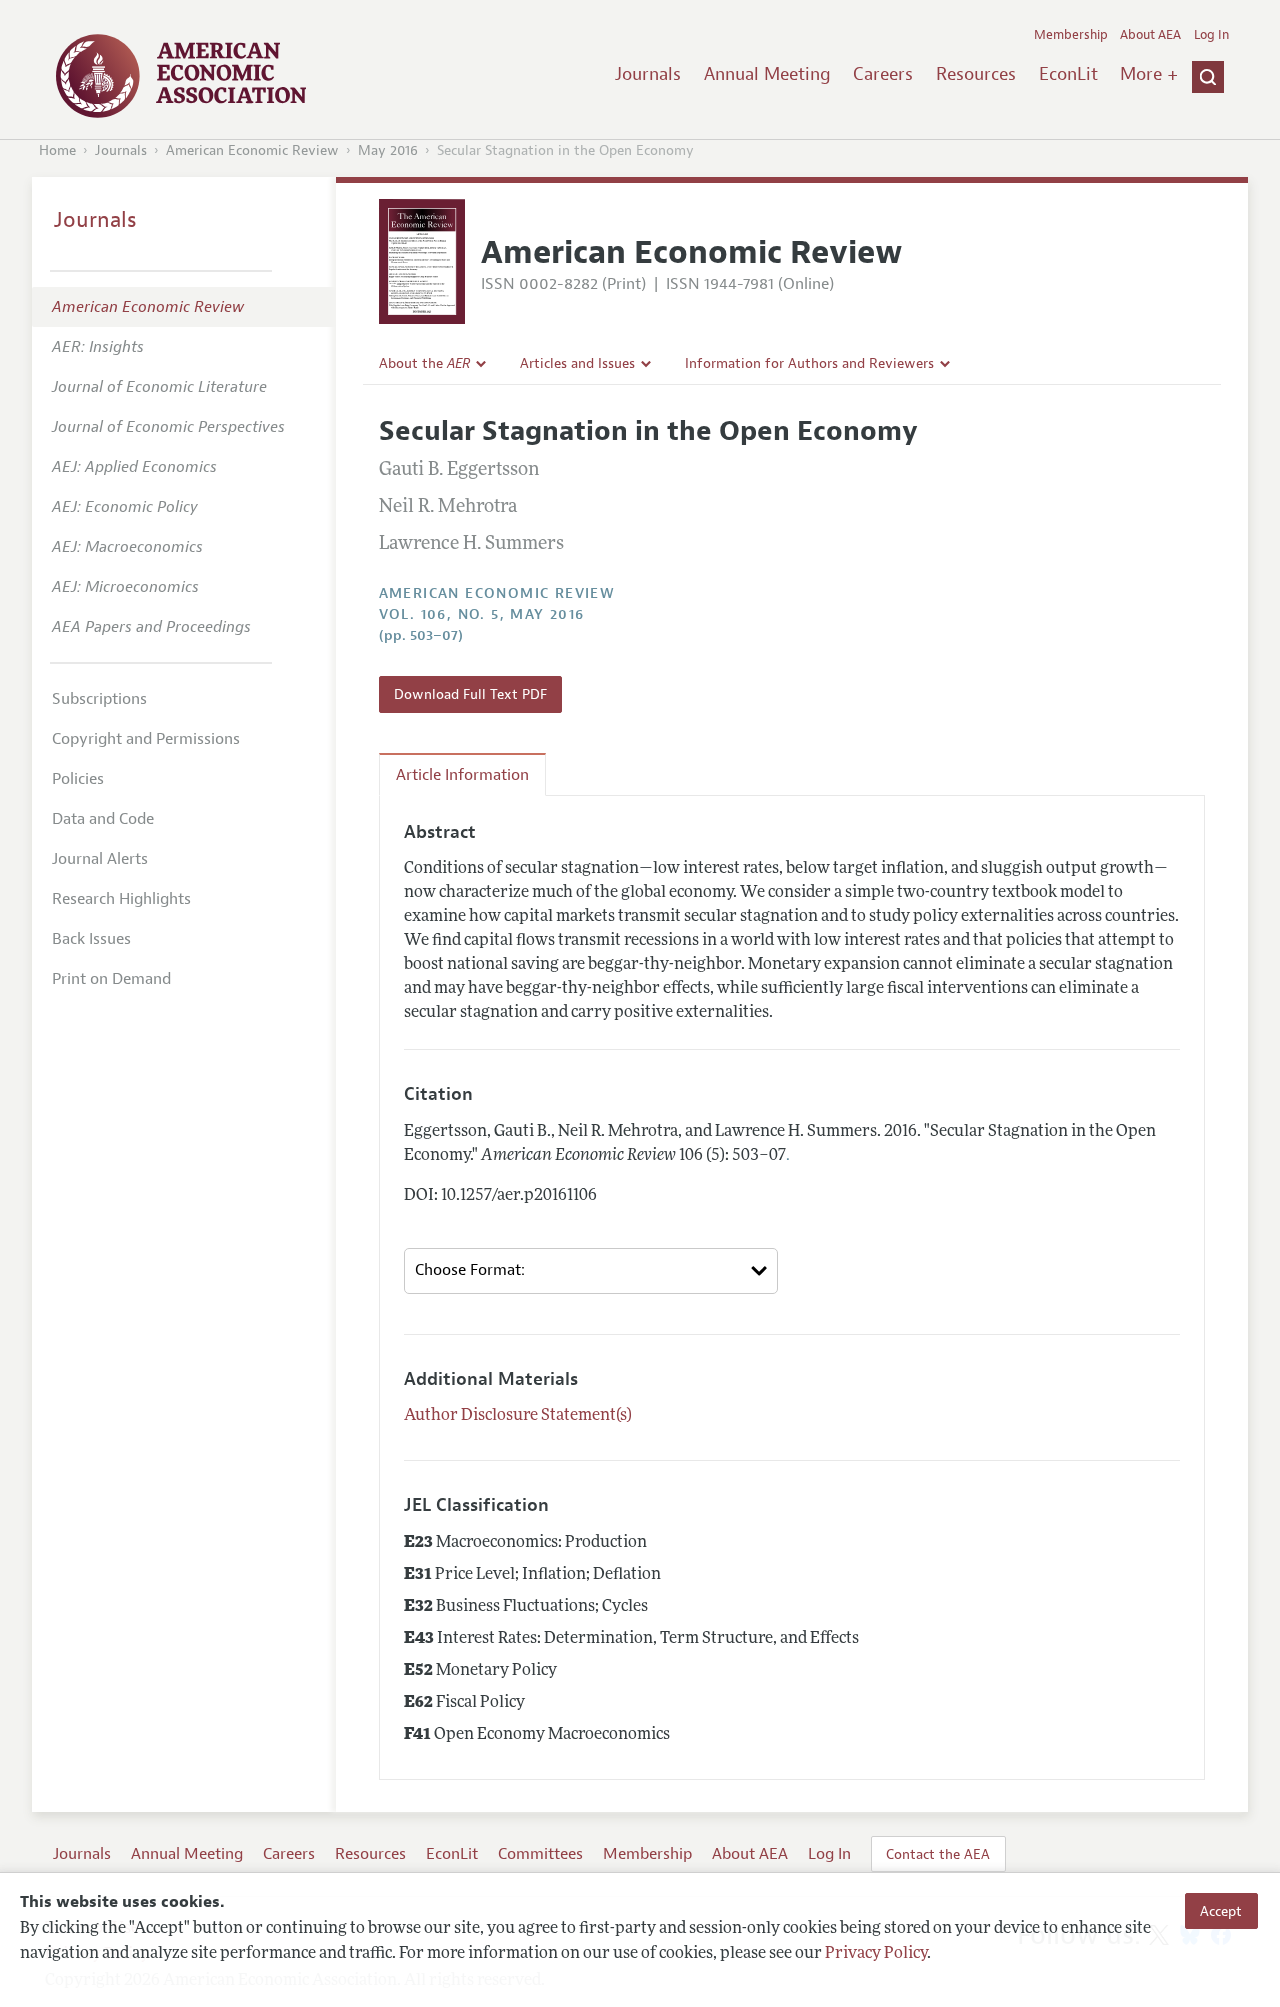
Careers (883, 74)
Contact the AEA (938, 1854)
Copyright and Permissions (146, 739)
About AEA (1150, 35)
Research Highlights (121, 899)
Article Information (462, 775)
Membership (1071, 35)
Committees (540, 1854)
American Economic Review (252, 150)
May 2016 (388, 150)
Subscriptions (99, 699)
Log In (1211, 35)
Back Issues (91, 939)
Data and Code (103, 819)
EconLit (1068, 74)
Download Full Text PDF (470, 694)
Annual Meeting (767, 74)
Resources (976, 74)
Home (57, 150)
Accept (1221, 1911)
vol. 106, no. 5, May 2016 (482, 614)
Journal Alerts (100, 859)
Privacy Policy (876, 1954)
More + (1149, 74)
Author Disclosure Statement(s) (518, 1416)
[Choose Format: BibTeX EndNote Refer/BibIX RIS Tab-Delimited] (591, 1271)
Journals (648, 74)
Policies (78, 779)
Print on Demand (111, 979)
